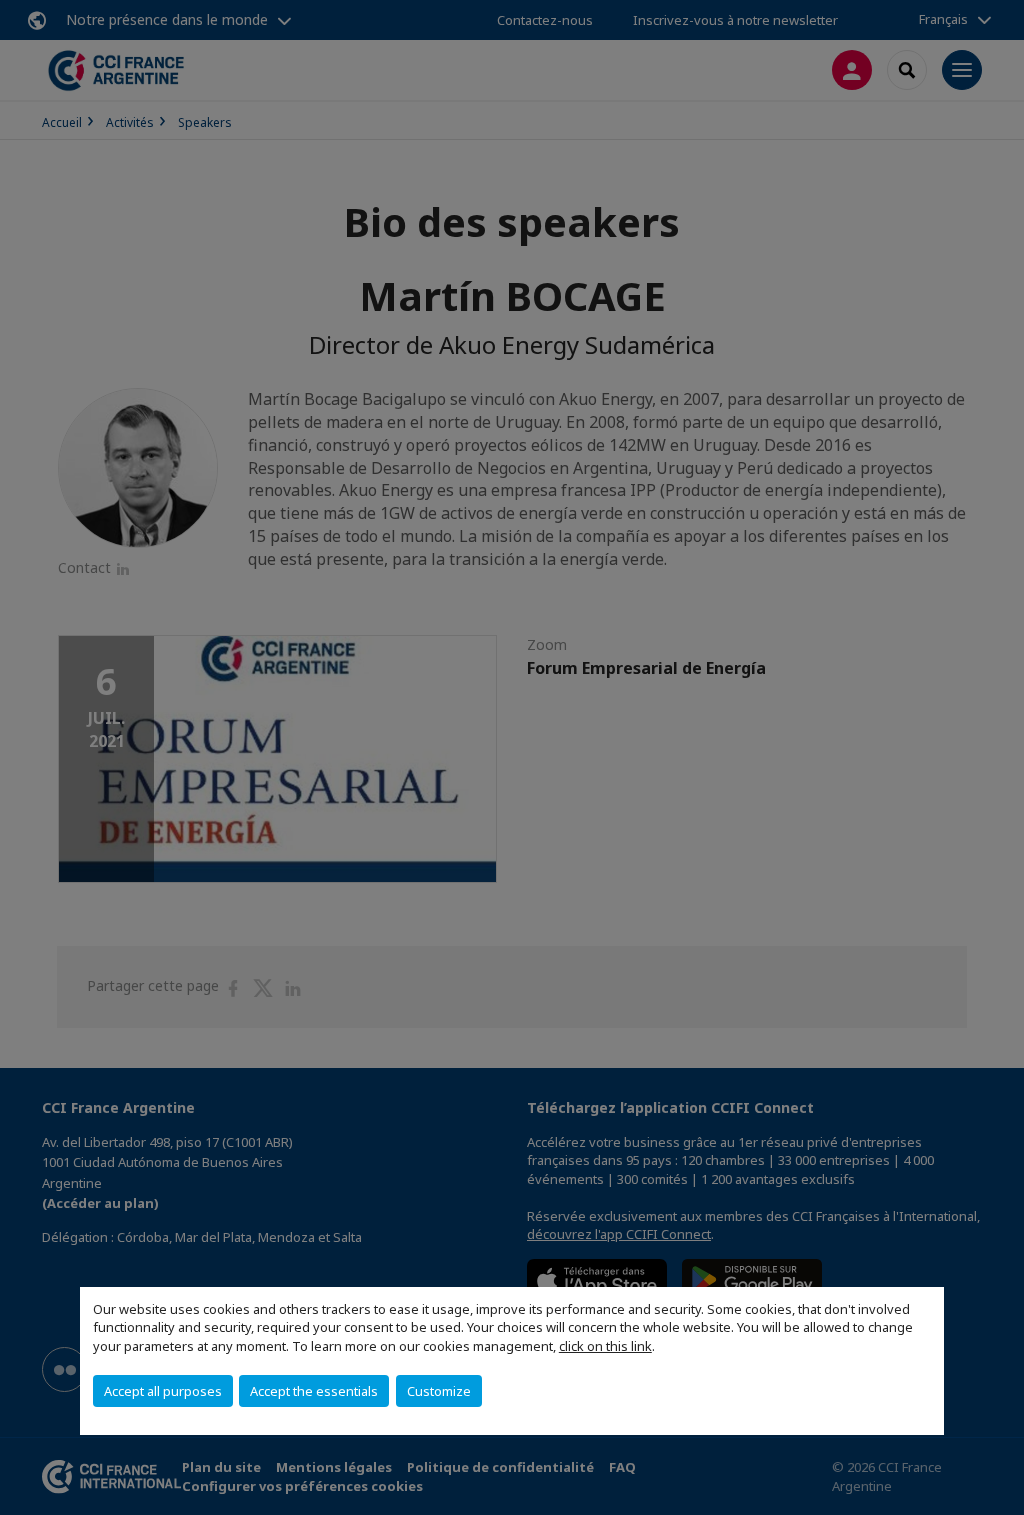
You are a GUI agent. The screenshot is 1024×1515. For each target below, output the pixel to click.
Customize (439, 1391)
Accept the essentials (314, 1391)
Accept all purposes (163, 1391)
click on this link (605, 1346)
